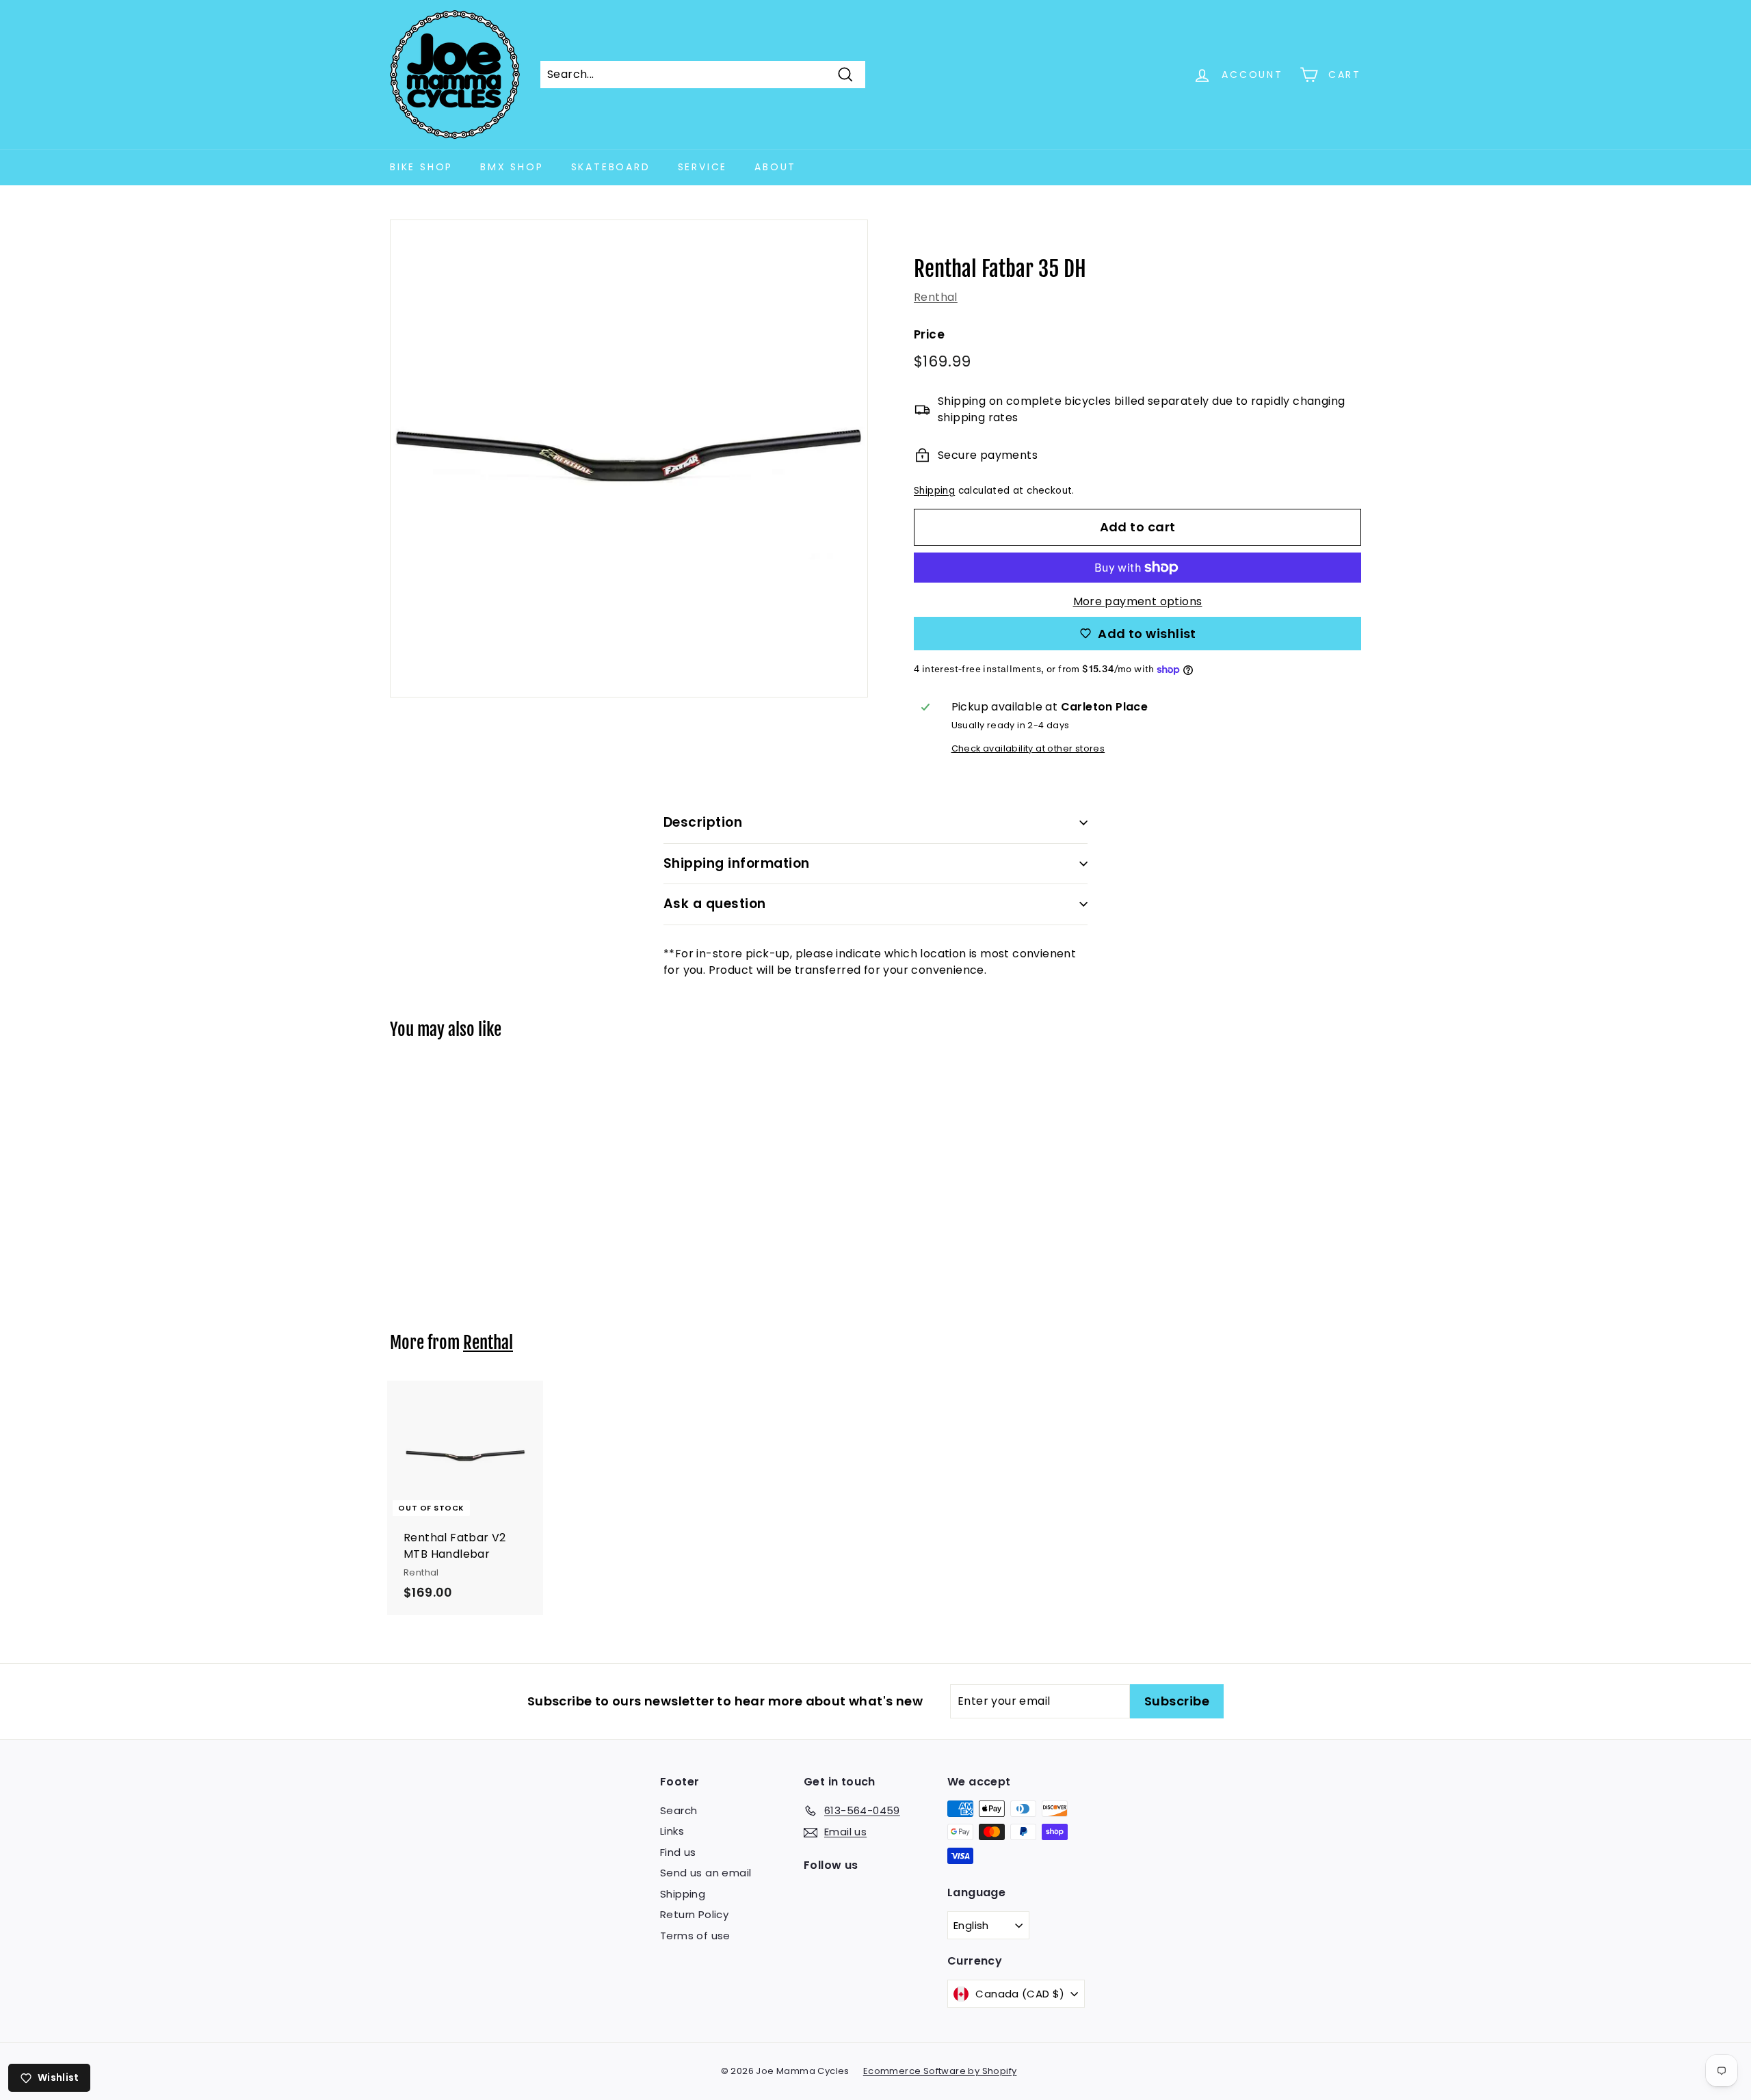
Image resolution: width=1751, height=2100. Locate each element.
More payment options (1138, 601)
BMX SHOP (512, 167)
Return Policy (694, 1914)
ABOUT (775, 167)
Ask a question (715, 904)
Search (679, 1810)
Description (703, 822)
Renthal (936, 297)
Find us (678, 1852)
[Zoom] (629, 458)
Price (929, 334)
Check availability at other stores (1028, 748)
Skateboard (611, 167)
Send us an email (706, 1873)
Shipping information (737, 863)
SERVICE (703, 167)
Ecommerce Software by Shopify (940, 2071)
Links (672, 1831)
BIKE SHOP (421, 167)
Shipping (934, 491)
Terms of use (695, 1936)
